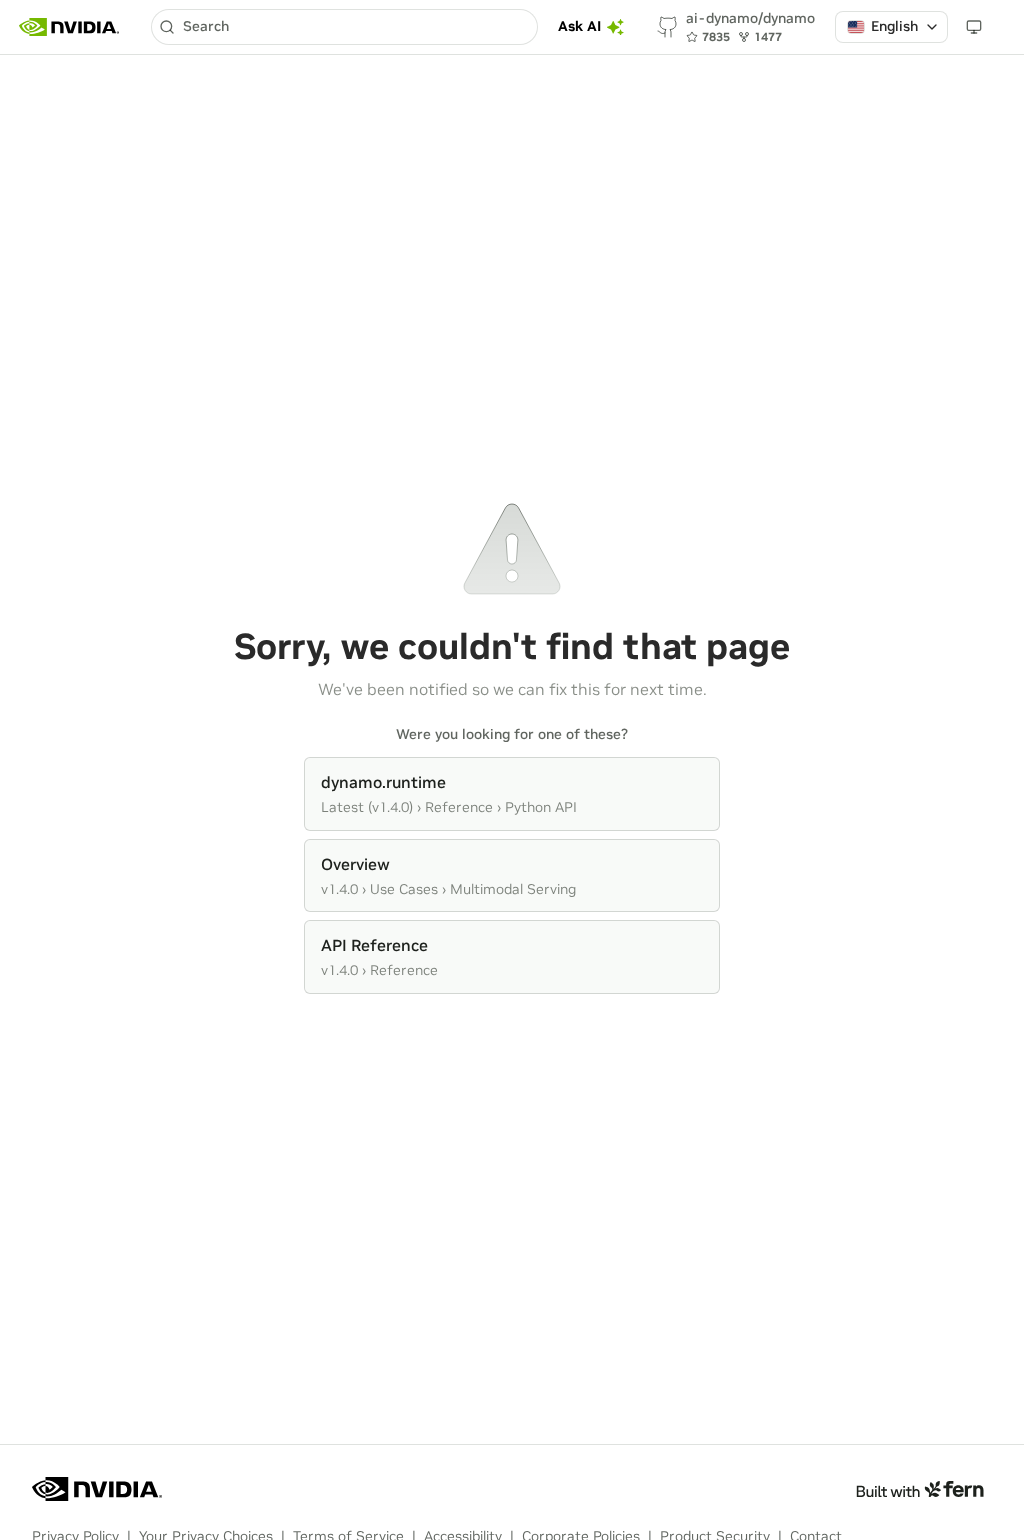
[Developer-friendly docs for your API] (919, 1489)
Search (206, 26)
